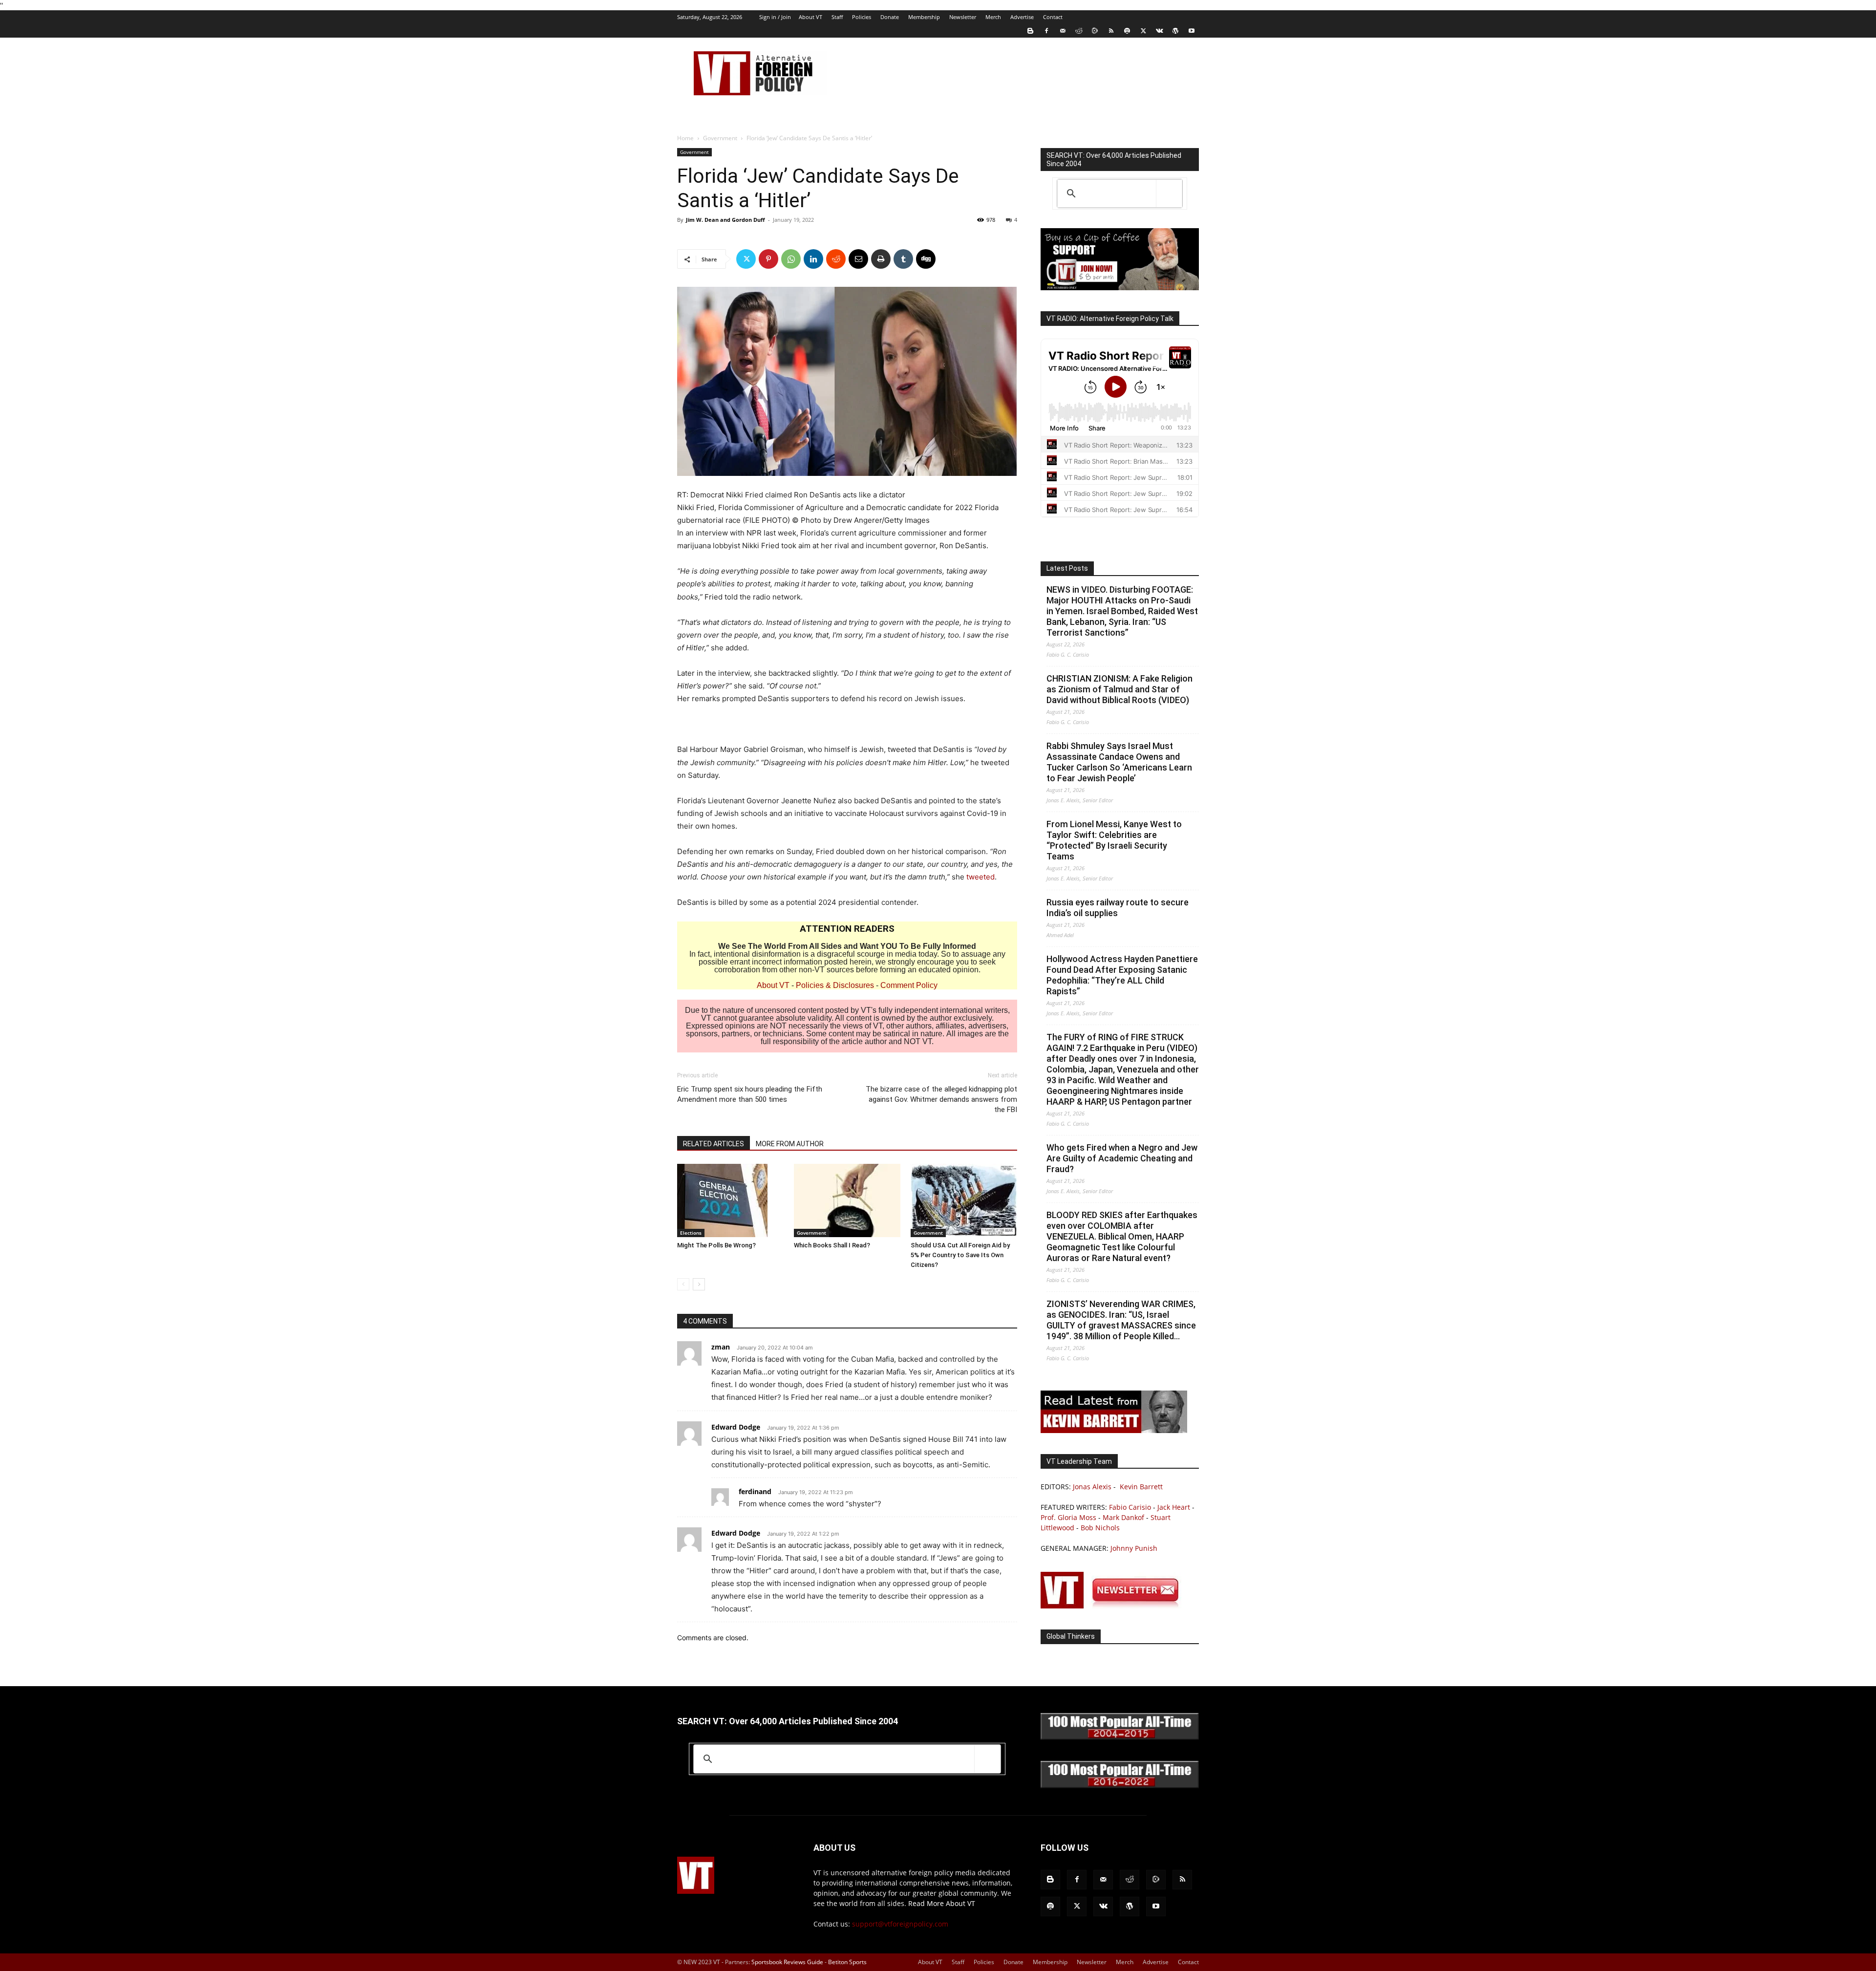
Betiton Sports (847, 1962)
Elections (691, 1233)
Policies (862, 17)
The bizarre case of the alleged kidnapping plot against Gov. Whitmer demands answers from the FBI (941, 1099)
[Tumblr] (903, 259)
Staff (837, 17)
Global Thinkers (1071, 1636)
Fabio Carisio (1130, 1507)
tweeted (981, 877)
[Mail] (1063, 31)
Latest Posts (1067, 568)
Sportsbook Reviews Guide (787, 1962)
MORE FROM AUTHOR (790, 1144)
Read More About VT (942, 1903)
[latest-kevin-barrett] (1114, 1430)
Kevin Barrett (1141, 1487)
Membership (924, 17)
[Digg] (926, 259)
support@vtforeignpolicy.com (900, 1924)
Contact (1053, 17)
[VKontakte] (1159, 31)
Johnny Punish (1134, 1548)
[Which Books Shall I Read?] (847, 1200)
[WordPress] (1175, 31)
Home (685, 138)
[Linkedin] (813, 259)
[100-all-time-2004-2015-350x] (1120, 1737)
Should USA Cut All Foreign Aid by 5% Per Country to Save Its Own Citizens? (960, 1255)
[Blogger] (1030, 31)
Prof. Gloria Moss (1068, 1517)
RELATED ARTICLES (714, 1144)
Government (720, 138)
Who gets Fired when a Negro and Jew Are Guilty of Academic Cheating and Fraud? (1122, 1158)
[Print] (881, 259)
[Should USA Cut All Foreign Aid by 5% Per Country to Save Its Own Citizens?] (964, 1200)
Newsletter (963, 17)
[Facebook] (1046, 31)
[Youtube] (1192, 31)
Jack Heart (1174, 1507)
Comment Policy (909, 985)
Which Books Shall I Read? (832, 1245)
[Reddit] (1079, 31)
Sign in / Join (775, 17)
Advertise (1022, 17)
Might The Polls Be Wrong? (716, 1245)
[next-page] (699, 1284)
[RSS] (1111, 31)
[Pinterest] (768, 259)
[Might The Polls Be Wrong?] (730, 1200)
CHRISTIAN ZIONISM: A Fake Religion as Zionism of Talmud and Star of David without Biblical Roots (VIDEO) (1119, 689)
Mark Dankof (1123, 1517)
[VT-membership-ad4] (1120, 288)
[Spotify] (1127, 31)
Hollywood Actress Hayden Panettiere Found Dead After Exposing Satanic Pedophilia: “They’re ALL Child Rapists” (1122, 975)
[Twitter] (1143, 31)
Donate (890, 17)
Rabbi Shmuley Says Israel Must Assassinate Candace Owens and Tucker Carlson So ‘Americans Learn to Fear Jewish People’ (1119, 762)
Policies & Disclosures (835, 985)
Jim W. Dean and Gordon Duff (725, 220)
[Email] (858, 259)
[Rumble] (1095, 31)
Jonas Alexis (1092, 1487)
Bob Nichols (1100, 1528)
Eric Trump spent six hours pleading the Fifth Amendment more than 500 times (750, 1094)
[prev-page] (683, 1284)
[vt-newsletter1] (1114, 1606)
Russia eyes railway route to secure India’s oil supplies (1118, 908)
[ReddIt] (836, 259)
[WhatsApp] (791, 259)
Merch (993, 17)
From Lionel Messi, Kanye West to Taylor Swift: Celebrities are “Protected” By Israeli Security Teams (1114, 840)
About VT (810, 17)
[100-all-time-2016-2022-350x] (1120, 1786)
